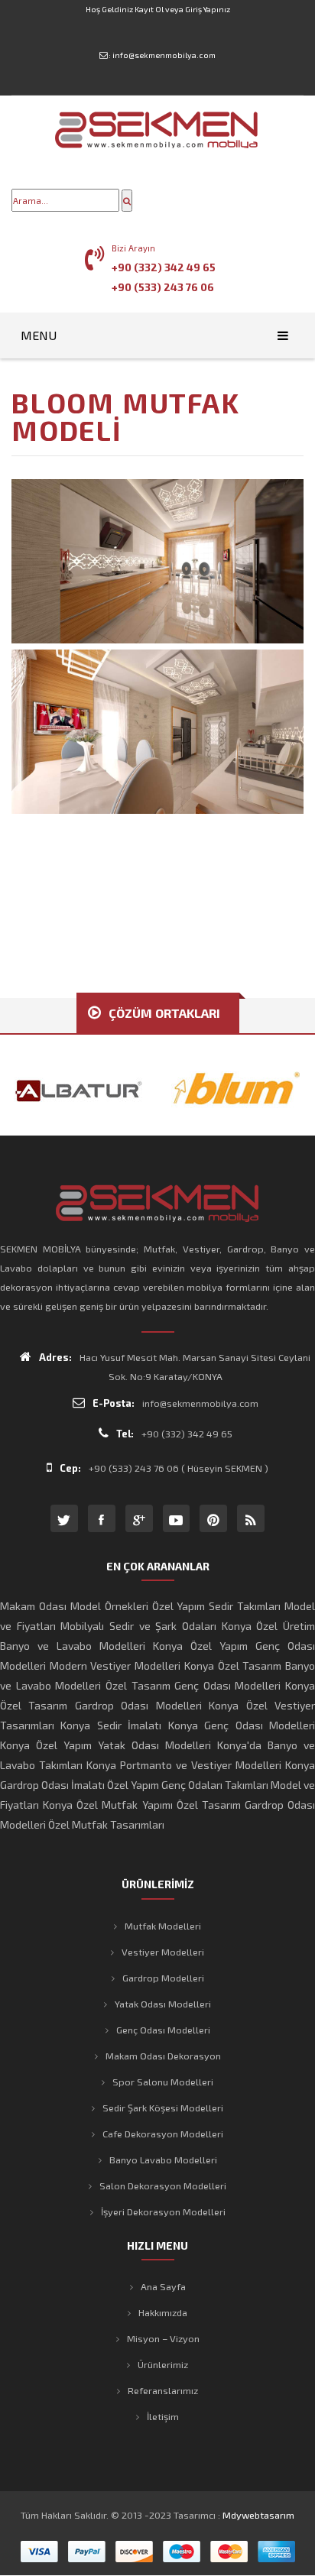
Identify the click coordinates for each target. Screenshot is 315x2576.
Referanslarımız (163, 2390)
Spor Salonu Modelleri (163, 2082)
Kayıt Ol (149, 9)
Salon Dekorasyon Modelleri (163, 2186)
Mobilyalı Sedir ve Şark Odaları (138, 1626)
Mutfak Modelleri (163, 1926)
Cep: (70, 1468)
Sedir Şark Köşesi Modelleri (163, 2108)
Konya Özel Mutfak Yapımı (107, 1805)
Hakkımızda (163, 2312)
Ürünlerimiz (163, 2364)
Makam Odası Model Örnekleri (74, 1606)
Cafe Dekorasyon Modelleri (163, 2134)
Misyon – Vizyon (163, 2338)
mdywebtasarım (258, 2515)
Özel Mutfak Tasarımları (106, 1824)
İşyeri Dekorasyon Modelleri (163, 2211)
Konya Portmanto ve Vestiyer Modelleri (184, 1765)
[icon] (64, 1518)
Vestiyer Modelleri (163, 1952)
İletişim (163, 2416)
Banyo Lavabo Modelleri (163, 2160)
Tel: (125, 1434)
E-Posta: (114, 1403)
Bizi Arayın (133, 248)
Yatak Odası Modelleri (163, 2004)
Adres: (55, 1357)
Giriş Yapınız (208, 9)
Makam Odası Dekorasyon (163, 2056)
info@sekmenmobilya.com (164, 55)
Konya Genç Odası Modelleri (242, 1725)
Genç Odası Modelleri (163, 2030)
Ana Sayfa (163, 2286)
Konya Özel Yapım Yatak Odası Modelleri (106, 1745)
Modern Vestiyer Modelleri (115, 1665)
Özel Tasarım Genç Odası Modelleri (193, 1685)
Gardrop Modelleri (163, 1978)
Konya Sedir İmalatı (111, 1725)
